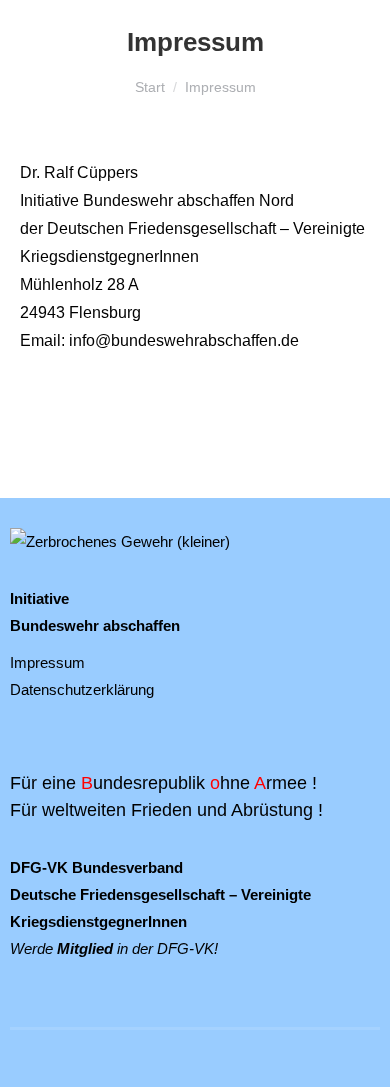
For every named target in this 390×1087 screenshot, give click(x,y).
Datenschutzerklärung (82, 689)
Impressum (47, 662)
